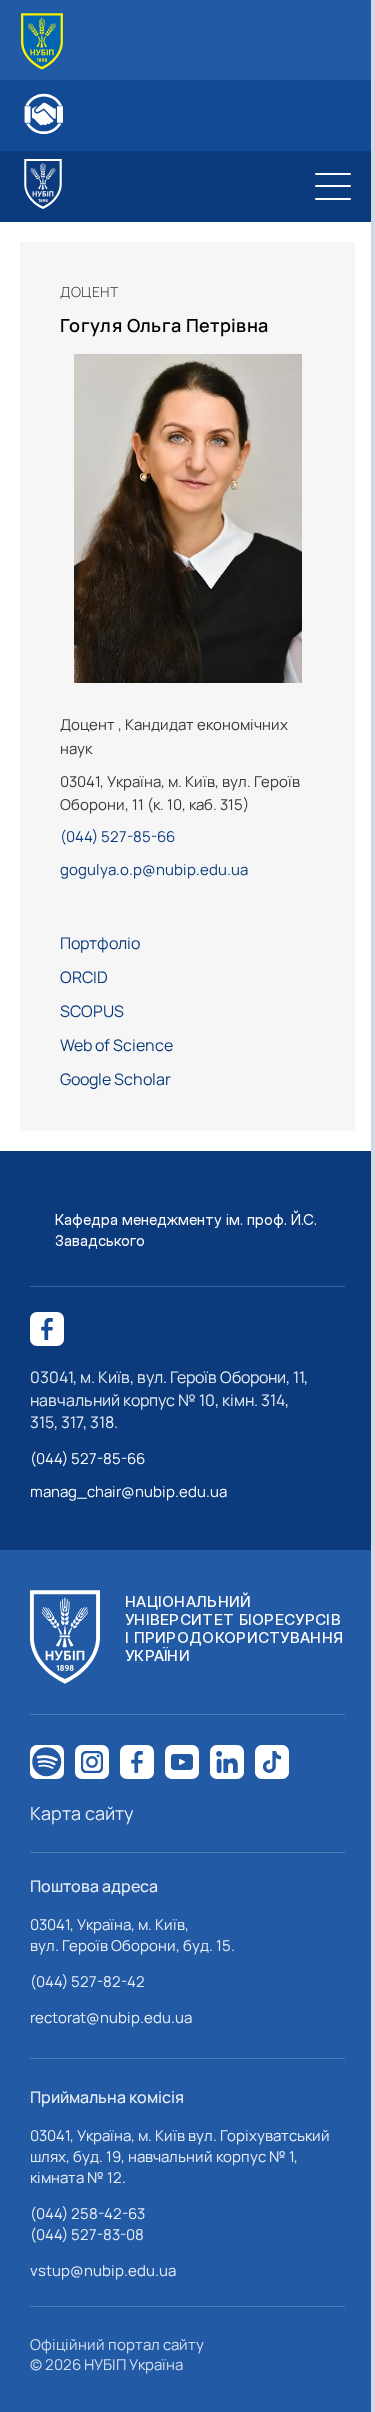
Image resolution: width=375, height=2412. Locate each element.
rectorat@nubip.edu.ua (111, 2017)
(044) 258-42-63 (87, 2213)
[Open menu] (333, 186)
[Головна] (42, 41)
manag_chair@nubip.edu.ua (128, 1491)
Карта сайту (82, 1813)
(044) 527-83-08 (87, 2234)
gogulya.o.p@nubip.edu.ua (154, 869)
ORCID (84, 977)
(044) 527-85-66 (117, 836)
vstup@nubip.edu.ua (103, 2270)
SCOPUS (92, 1011)
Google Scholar (115, 1079)
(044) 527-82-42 (87, 1981)
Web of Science (116, 1045)
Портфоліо (100, 943)
